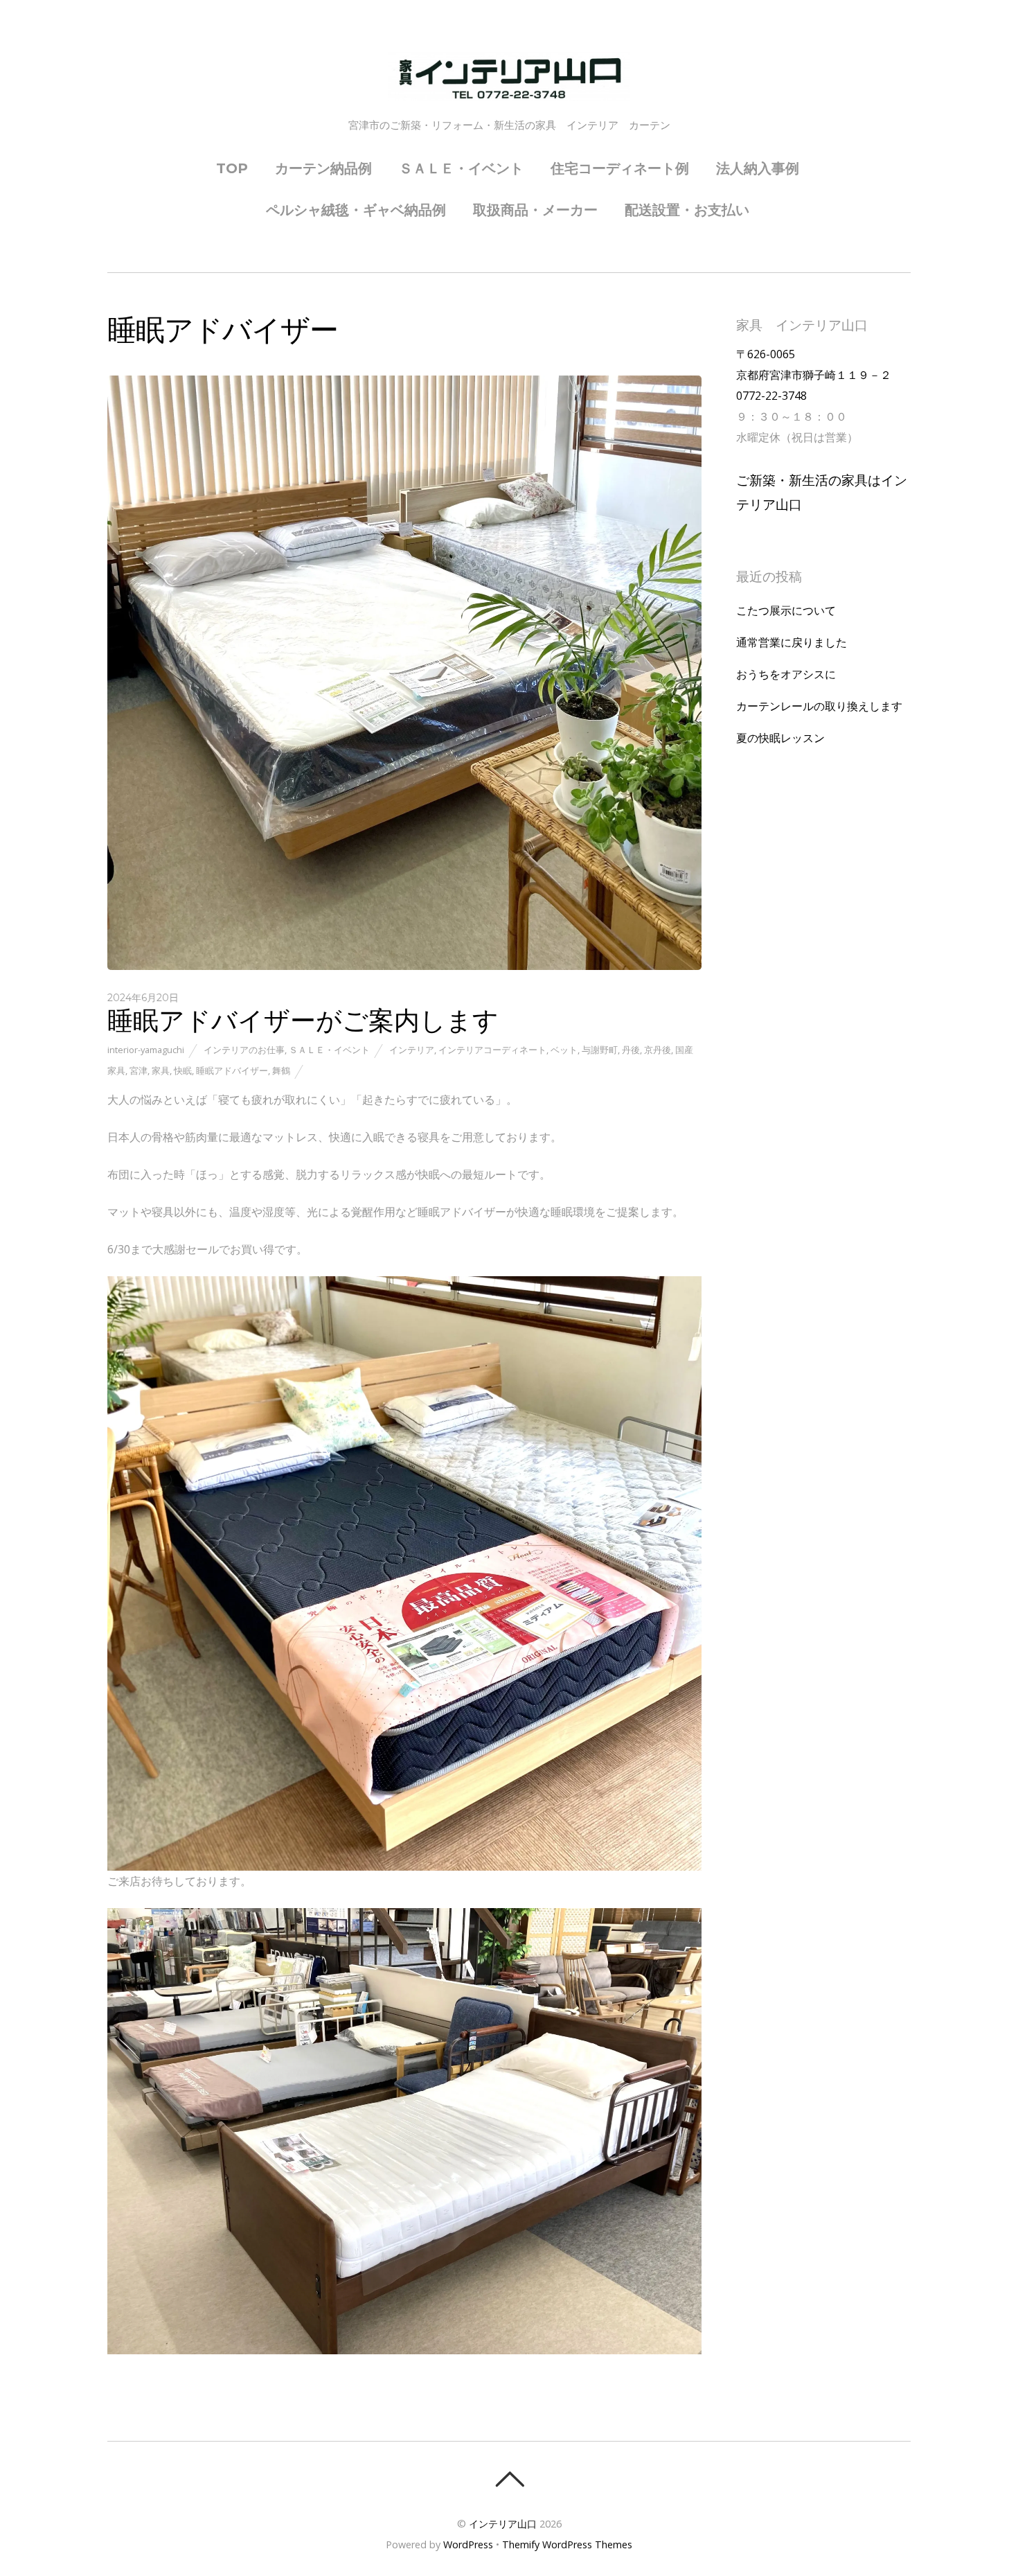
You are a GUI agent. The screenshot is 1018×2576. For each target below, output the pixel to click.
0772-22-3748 (771, 396)
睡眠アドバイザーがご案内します (303, 1020)
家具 (161, 1070)
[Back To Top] (509, 2479)
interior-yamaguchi (146, 1050)
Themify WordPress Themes (567, 2544)
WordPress (468, 2544)
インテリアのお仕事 (244, 1050)
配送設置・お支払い (687, 210)
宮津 (139, 1070)
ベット (564, 1050)
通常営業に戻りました (792, 642)
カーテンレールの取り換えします (819, 706)
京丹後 (658, 1050)
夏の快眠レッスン (780, 738)
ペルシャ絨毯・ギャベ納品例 (356, 210)
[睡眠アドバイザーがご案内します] (404, 966)
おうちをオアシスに (786, 674)
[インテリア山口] (509, 89)
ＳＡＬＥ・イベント (461, 168)
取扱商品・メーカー (535, 210)
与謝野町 (600, 1050)
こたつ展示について (786, 610)
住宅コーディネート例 (620, 168)
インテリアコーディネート (492, 1050)
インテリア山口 (503, 2524)
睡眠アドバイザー (232, 1070)
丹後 (631, 1050)
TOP (232, 168)
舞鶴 (281, 1070)
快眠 (183, 1070)
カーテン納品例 (323, 168)
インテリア (412, 1050)
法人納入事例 (758, 168)
